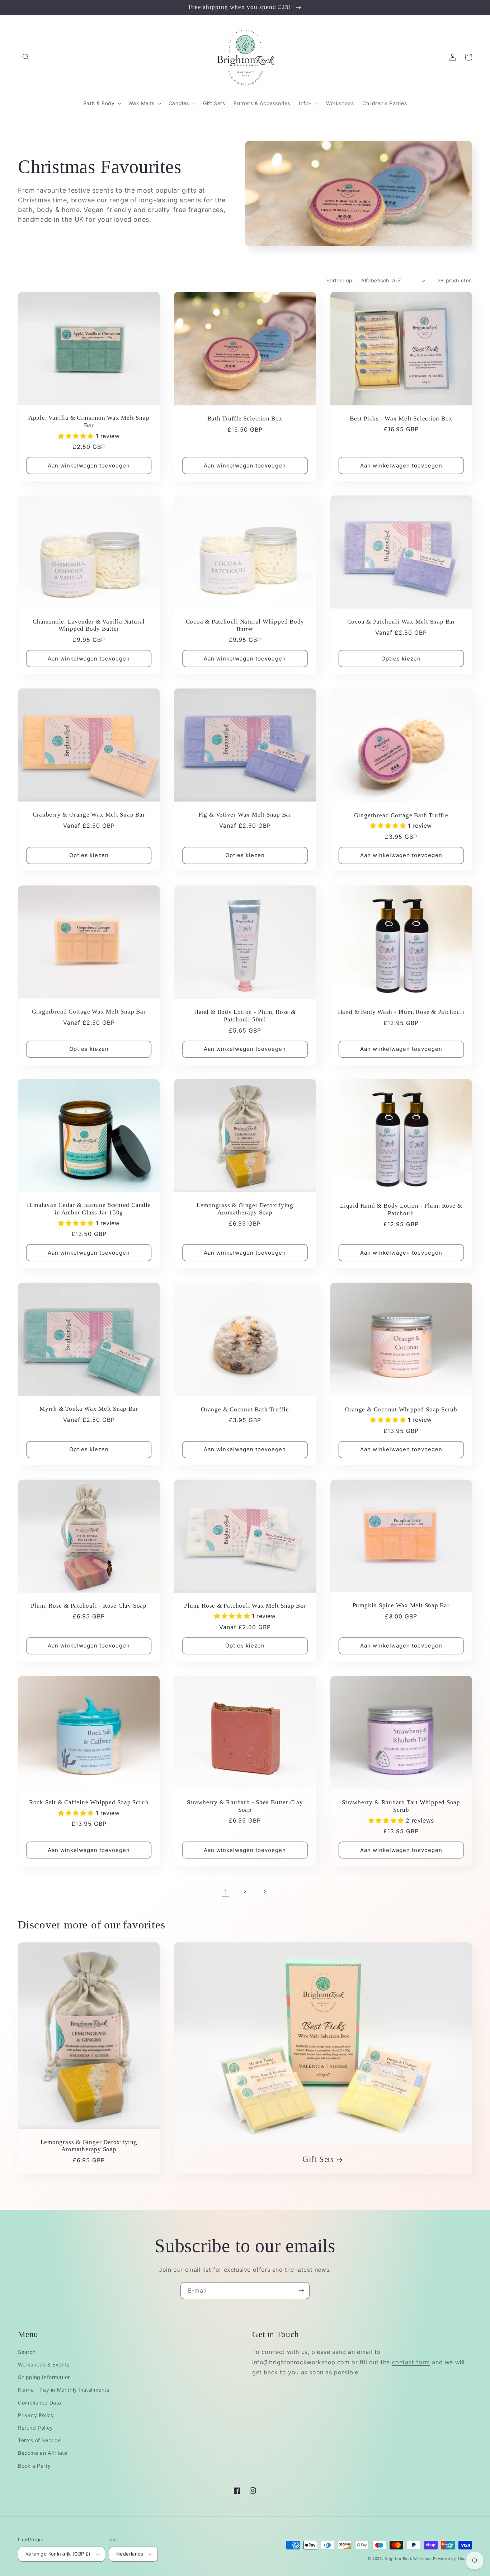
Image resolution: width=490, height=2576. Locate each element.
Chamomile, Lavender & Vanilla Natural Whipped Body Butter (89, 625)
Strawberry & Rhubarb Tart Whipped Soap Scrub (401, 1806)
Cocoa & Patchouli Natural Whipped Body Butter (245, 625)
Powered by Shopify (453, 2558)
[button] (26, 57)
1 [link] (226, 1891)
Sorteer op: (340, 280)
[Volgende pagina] (264, 1891)
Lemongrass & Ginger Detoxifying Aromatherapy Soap (245, 1209)
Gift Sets (318, 2159)
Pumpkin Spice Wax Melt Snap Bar (401, 1605)
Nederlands (130, 2554)
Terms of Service (39, 2440)
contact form (411, 2362)
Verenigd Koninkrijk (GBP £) (58, 2554)
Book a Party (34, 2466)
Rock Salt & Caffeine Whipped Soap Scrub (89, 1802)
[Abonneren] (301, 2291)
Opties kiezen (401, 659)
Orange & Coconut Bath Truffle (245, 1409)
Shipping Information (44, 2377)
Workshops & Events (44, 2365)
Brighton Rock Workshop (408, 2558)
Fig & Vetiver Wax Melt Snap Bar (245, 815)
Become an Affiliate (43, 2453)
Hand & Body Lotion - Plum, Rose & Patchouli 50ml (245, 1016)
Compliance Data (40, 2403)
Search (27, 2352)
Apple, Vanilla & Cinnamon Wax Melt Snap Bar (89, 422)
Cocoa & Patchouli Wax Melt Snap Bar (401, 622)
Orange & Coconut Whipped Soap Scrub (401, 1409)
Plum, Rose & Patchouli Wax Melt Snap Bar (245, 1606)
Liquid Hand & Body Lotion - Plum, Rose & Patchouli (401, 1209)
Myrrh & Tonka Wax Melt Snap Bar (89, 1409)
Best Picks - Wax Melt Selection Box (401, 419)
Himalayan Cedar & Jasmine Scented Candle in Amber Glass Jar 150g (89, 1209)
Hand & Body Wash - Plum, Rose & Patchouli (401, 1012)
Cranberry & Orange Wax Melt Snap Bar (89, 815)
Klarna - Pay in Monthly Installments (64, 2390)
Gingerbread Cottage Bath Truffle (401, 815)
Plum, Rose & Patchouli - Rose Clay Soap (89, 1606)
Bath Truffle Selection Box (245, 419)
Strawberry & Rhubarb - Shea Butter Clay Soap (245, 1806)
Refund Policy (36, 2428)
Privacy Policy (36, 2415)
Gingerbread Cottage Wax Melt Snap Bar (89, 1012)
